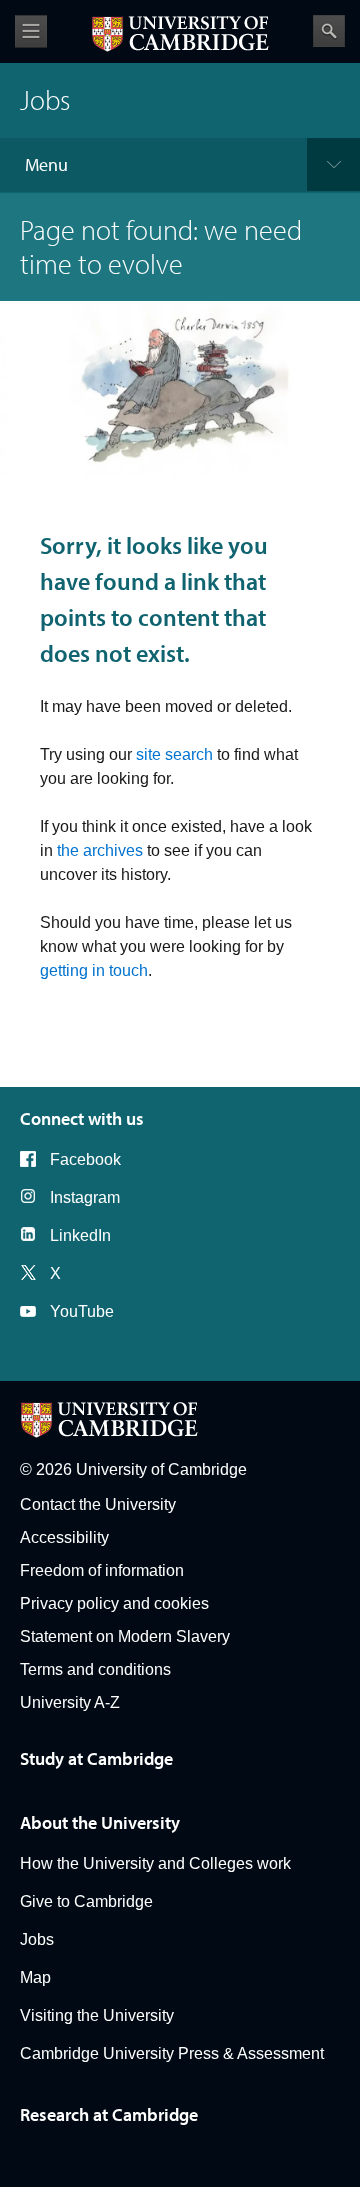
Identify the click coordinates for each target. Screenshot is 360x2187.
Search (329, 31)
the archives (100, 850)
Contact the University (98, 1504)
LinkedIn (80, 1235)
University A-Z (70, 1702)
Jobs (37, 1939)
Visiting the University (97, 2015)
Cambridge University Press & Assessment (172, 2053)
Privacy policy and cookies (114, 1603)
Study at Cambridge (96, 1758)
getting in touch (94, 970)
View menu (31, 31)
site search (174, 754)
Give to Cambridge (86, 1901)
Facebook (85, 1159)
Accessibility (64, 1537)
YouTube (82, 1311)
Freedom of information (102, 1570)
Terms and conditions (95, 1669)
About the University (100, 1822)
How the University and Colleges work (155, 1863)
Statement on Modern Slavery (125, 1636)
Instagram (85, 1197)
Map (35, 1977)
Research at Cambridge (109, 2114)
